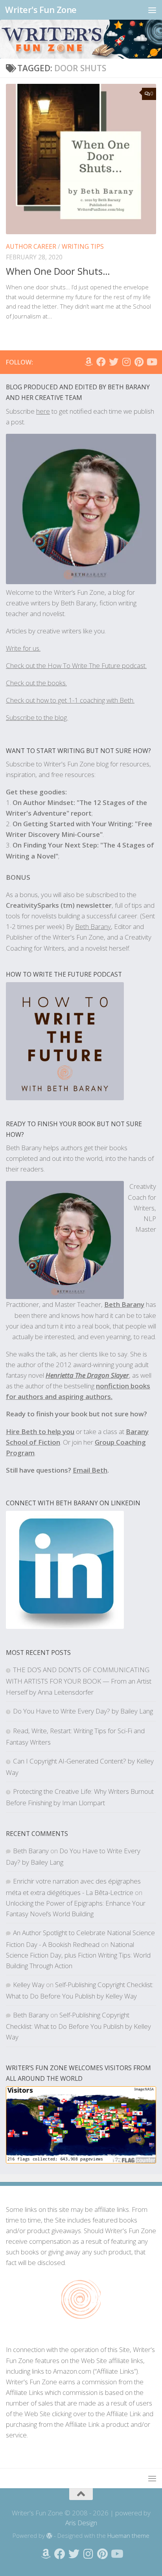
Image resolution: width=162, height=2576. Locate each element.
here (43, 411)
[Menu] (152, 10)
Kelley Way (29, 1985)
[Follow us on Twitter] (114, 362)
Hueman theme (128, 2535)
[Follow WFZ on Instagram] (126, 362)
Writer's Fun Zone (41, 10)
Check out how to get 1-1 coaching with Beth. (70, 700)
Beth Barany (124, 1304)
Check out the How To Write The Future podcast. (76, 665)
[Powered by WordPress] (49, 2536)
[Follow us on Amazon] (88, 362)
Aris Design (81, 2523)
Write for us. (23, 648)
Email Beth (90, 1470)
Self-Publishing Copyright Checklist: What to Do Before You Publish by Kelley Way (78, 2026)
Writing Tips (83, 246)
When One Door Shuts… (58, 271)
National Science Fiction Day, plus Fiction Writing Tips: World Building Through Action (78, 1955)
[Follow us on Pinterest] (139, 362)
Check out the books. (36, 683)
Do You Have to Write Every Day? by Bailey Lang (83, 1711)
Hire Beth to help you (40, 1431)
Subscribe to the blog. (37, 717)
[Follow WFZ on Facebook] (101, 362)
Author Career (31, 246)
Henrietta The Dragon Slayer (87, 1375)
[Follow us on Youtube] (151, 362)
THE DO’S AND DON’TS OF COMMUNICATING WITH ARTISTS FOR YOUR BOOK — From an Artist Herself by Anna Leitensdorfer (79, 1681)
